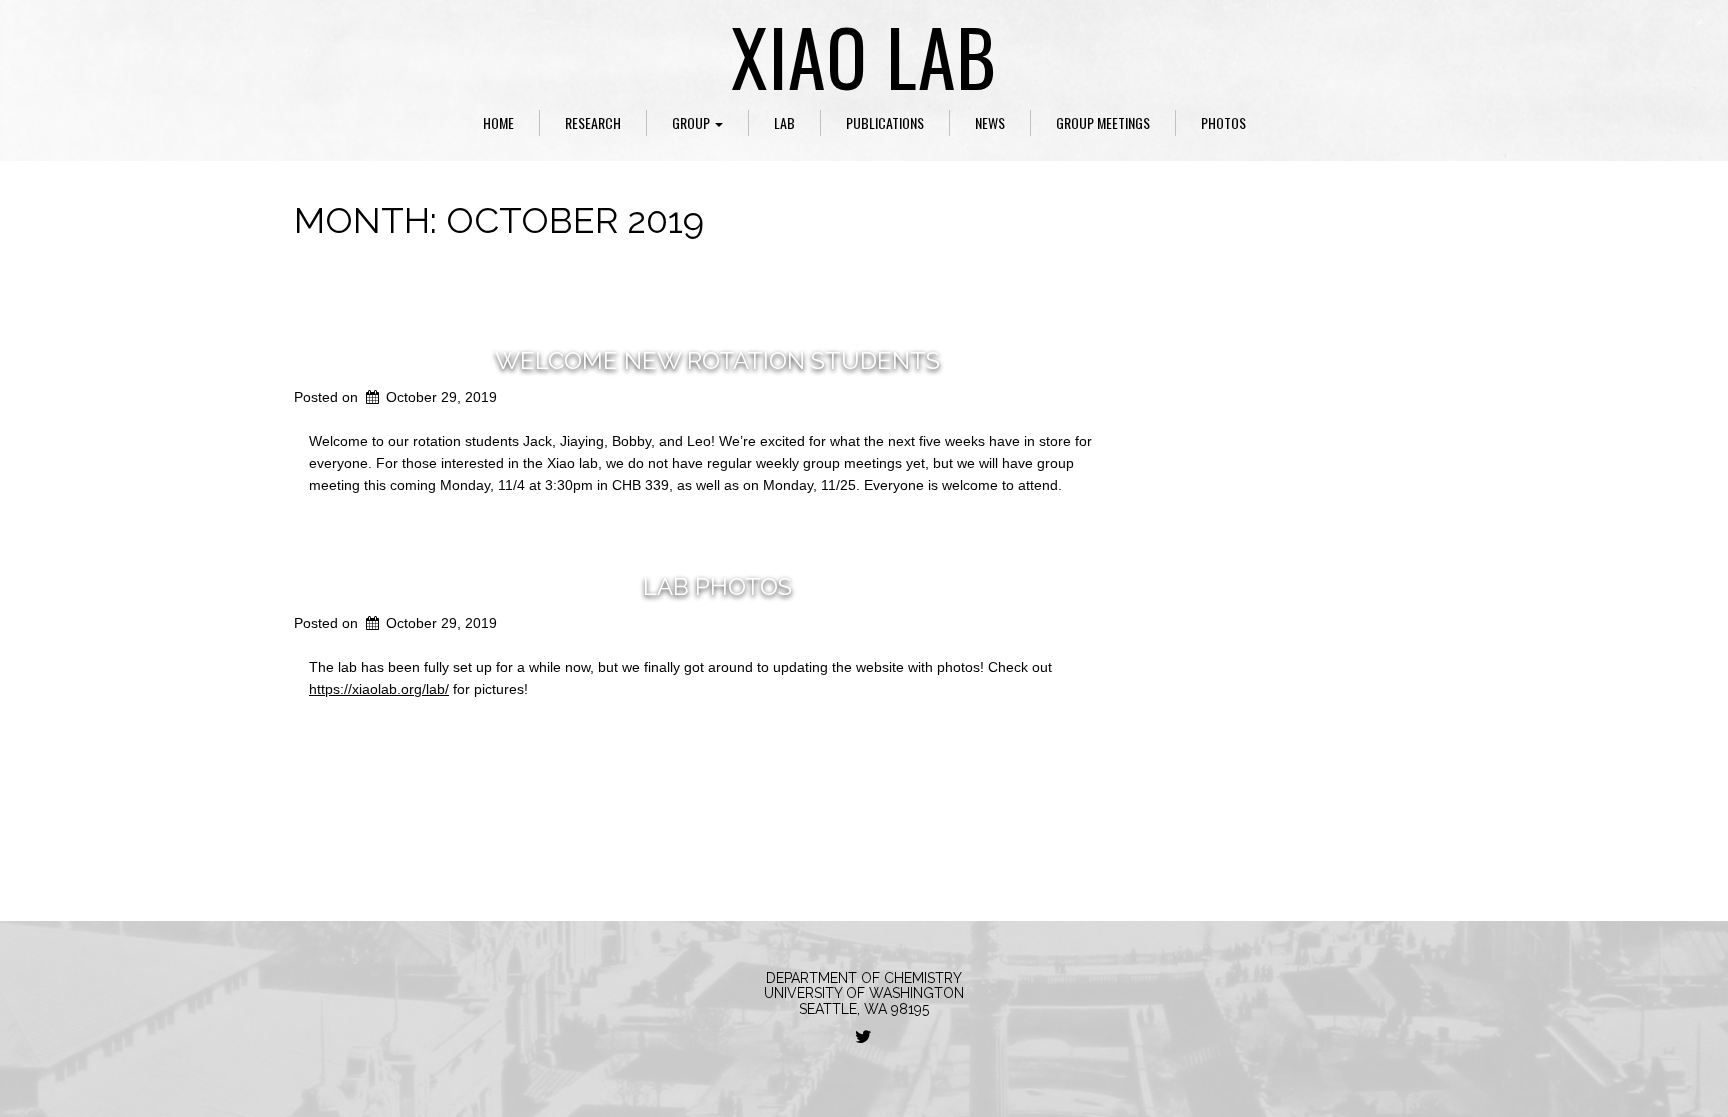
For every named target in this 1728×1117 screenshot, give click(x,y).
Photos (1223, 122)
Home (498, 122)
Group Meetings (1103, 122)
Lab (784, 122)
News (990, 122)
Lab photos (717, 586)
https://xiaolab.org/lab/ (379, 689)
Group (692, 122)
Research (593, 122)
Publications (885, 122)
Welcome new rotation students (717, 360)
